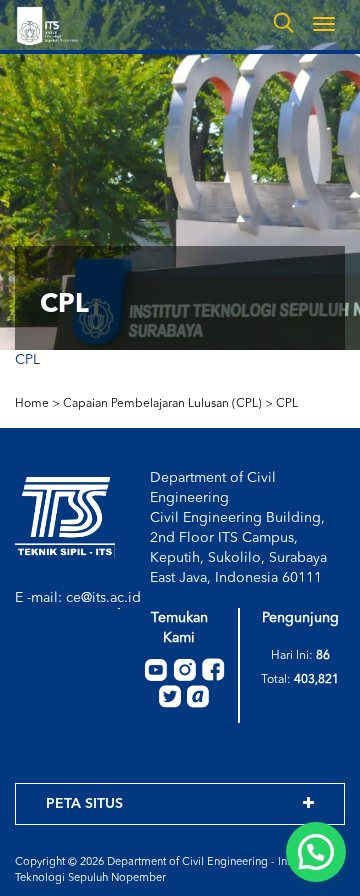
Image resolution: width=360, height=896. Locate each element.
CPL (27, 360)
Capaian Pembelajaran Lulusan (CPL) (162, 404)
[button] (316, 852)
